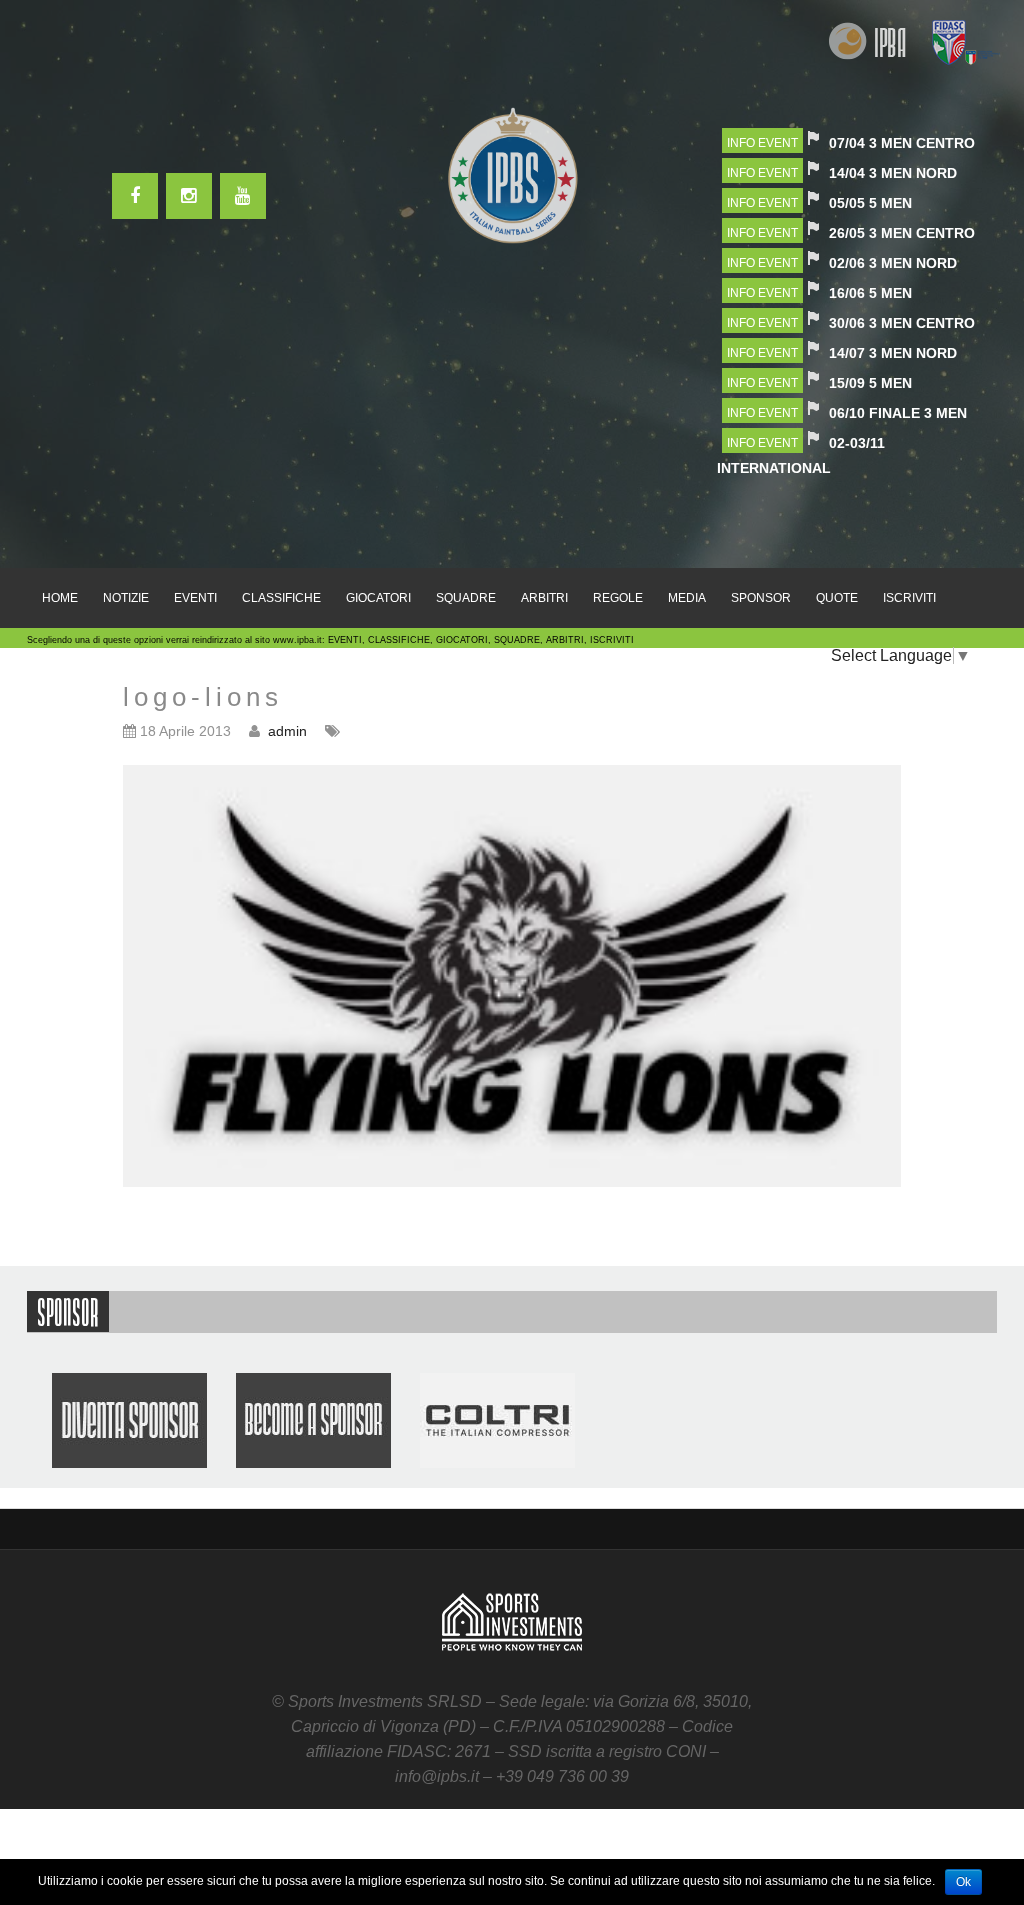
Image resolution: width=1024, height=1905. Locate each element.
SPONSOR (761, 598)
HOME (60, 598)
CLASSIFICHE (281, 598)
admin (287, 731)
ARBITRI (544, 598)
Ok (963, 1882)
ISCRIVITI (909, 598)
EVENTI (195, 598)
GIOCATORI (378, 598)
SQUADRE (466, 598)
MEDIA (687, 598)
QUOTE (837, 598)
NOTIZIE (126, 598)
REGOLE (618, 598)
